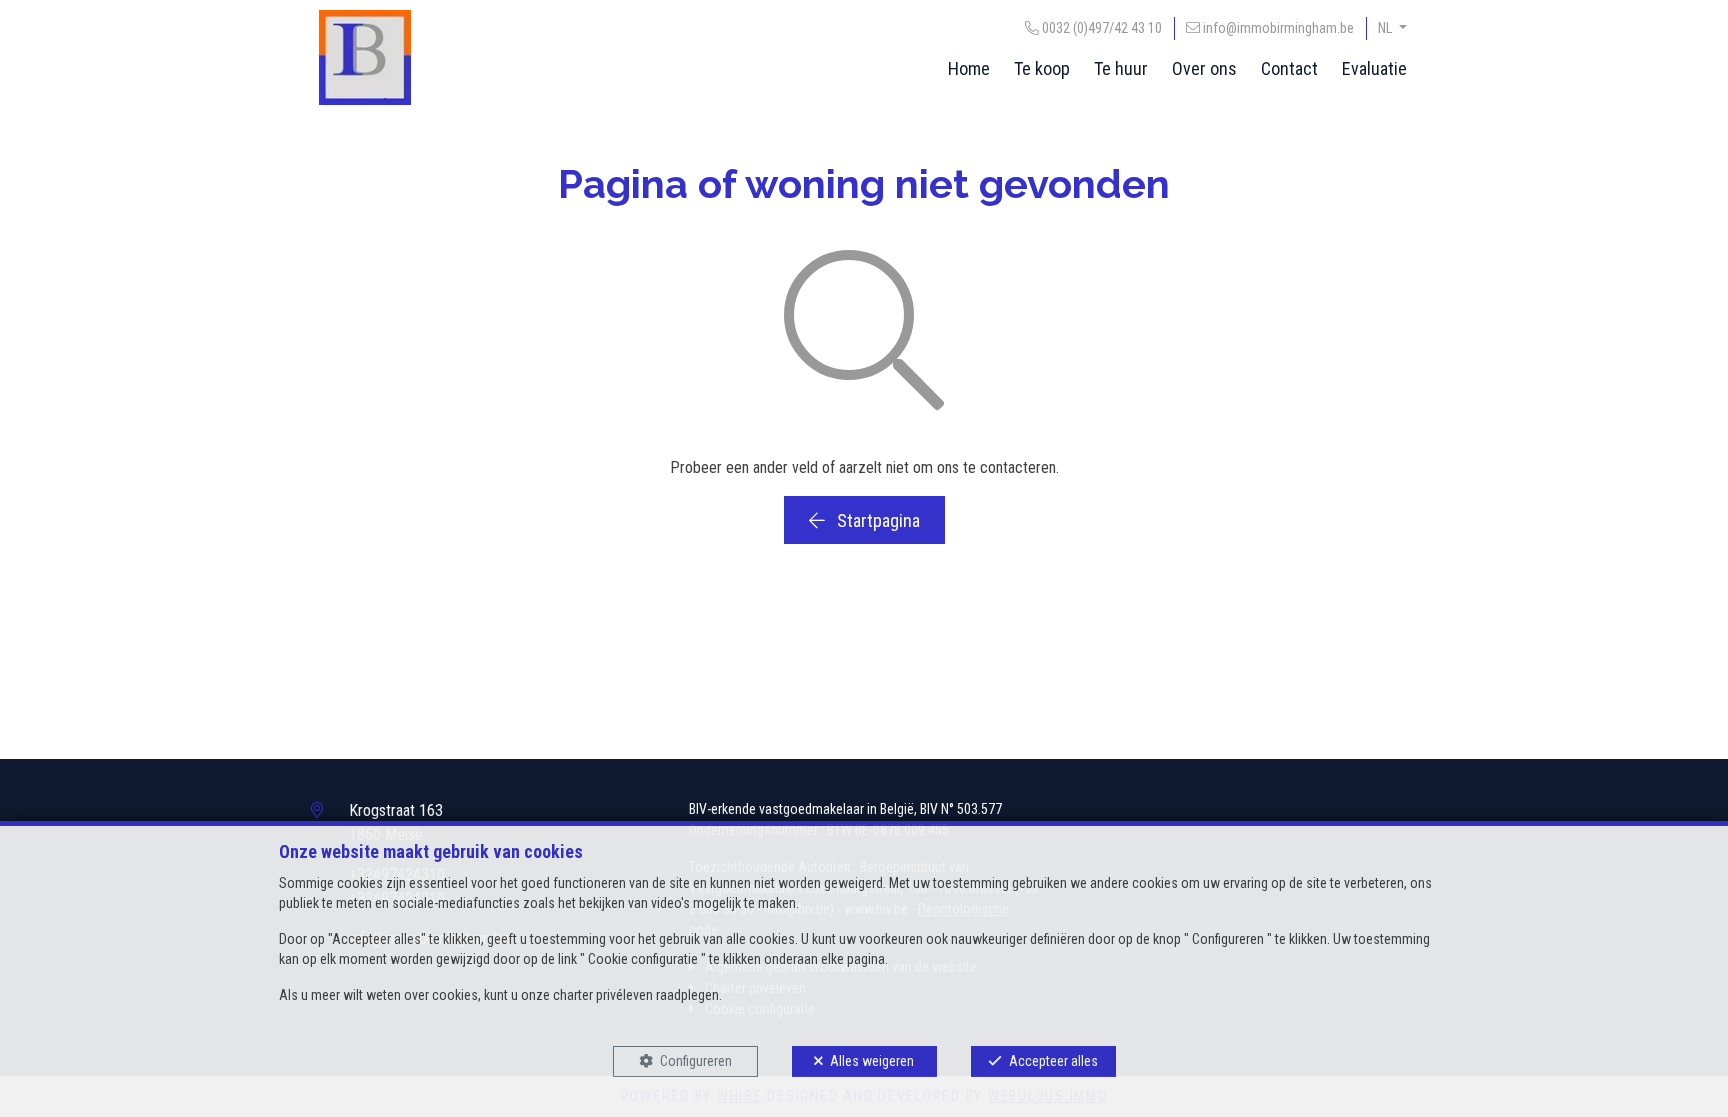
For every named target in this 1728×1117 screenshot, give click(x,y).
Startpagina (876, 520)
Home (969, 68)
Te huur (1121, 68)
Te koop (1042, 68)
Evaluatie (1374, 68)
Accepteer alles (1053, 1061)
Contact (1289, 68)
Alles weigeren (872, 1061)
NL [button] (1386, 28)
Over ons (1204, 68)
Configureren (696, 1061)
